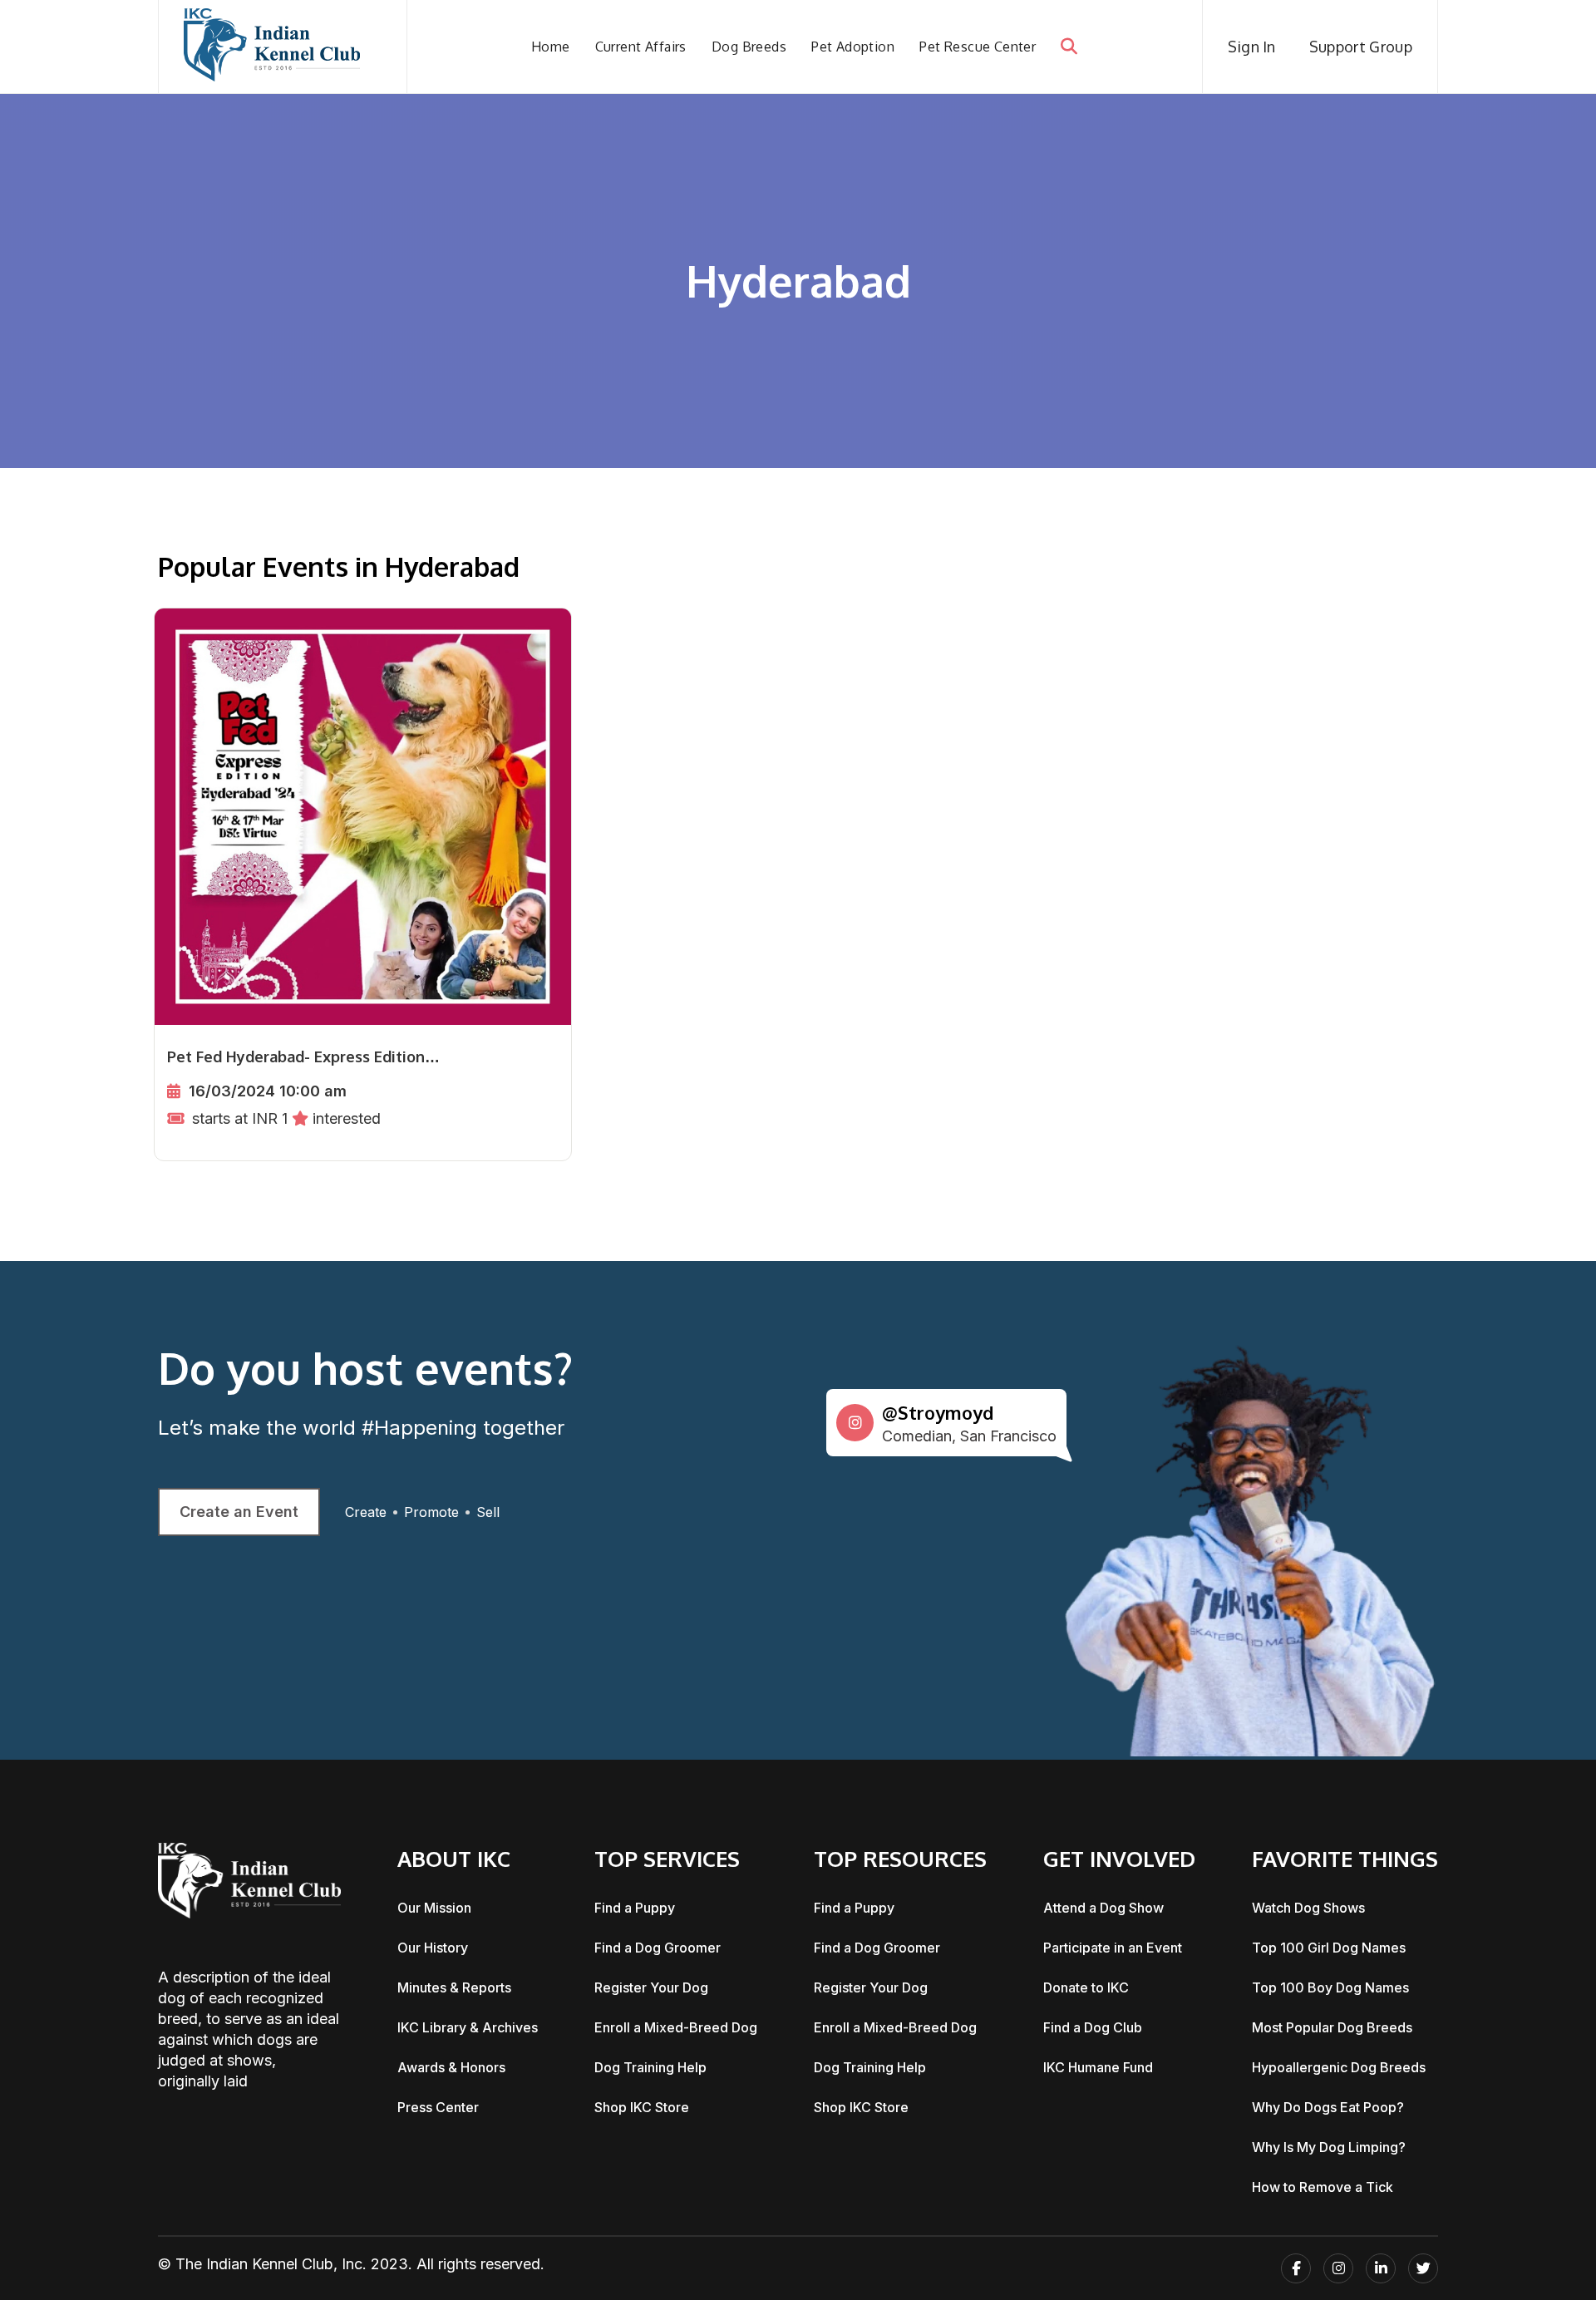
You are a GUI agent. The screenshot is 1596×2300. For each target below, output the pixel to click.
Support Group (1361, 47)
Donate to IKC (1086, 1987)
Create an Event (239, 1512)
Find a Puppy (635, 1908)
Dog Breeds (749, 47)
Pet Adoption (853, 47)
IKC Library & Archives (468, 2027)
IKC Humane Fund (1098, 2067)
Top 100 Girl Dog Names (1329, 1948)
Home (551, 47)
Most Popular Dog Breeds (1332, 2027)
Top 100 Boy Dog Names (1330, 1987)
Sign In (1252, 47)
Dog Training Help (650, 2067)
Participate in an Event (1113, 1948)
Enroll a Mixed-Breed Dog (676, 2027)
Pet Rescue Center (978, 47)
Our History (433, 1948)
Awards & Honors (451, 2067)
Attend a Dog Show (1103, 1908)
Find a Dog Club (1093, 2027)
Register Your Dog (651, 1987)
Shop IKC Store (642, 2107)
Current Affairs (641, 47)
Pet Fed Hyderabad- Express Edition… (303, 1056)
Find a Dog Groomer (658, 1948)
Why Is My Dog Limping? (1329, 2147)
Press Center (438, 2107)
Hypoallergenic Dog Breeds (1339, 2067)
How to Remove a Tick (1323, 2187)
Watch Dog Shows (1308, 1908)
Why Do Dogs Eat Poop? (1328, 2107)
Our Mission (434, 1908)
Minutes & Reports (454, 1987)
